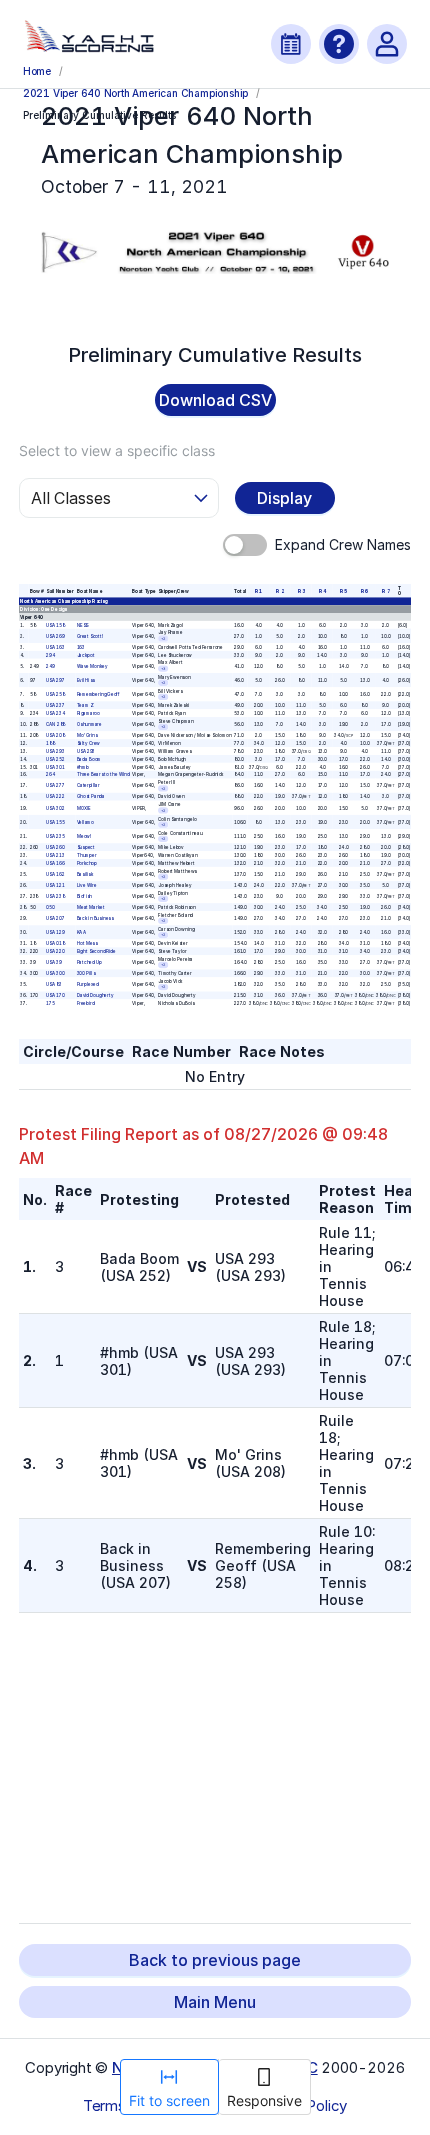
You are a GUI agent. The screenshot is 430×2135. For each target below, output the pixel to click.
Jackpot (85, 654)
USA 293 (55, 751)
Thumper (85, 855)
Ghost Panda (90, 796)
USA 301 (55, 766)
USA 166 (55, 862)
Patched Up (88, 962)
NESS (81, 624)
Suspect (85, 847)
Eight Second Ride (95, 951)
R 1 (258, 590)
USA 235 (55, 836)
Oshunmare (88, 724)
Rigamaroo (87, 713)
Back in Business (94, 918)
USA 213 (55, 855)
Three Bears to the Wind (102, 774)
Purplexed (87, 984)
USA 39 (54, 962)
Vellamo (84, 821)
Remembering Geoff (98, 694)
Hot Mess (86, 943)
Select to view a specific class (117, 450)
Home (37, 71)
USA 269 (55, 635)
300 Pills (85, 973)
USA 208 (55, 735)
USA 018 (55, 943)
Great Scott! (89, 635)
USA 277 (55, 785)
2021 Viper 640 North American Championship (135, 93)
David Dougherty (94, 995)
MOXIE (83, 807)
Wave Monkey (91, 665)
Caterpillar (87, 785)
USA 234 (55, 713)
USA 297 (55, 680)
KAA (80, 932)
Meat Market (90, 907)
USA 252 (55, 758)
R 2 (279, 590)
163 (80, 646)
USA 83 (54, 984)
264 (50, 774)
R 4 (321, 590)
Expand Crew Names (343, 544)
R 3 (300, 590)
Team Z (84, 705)
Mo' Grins (86, 735)
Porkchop (86, 862)
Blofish (83, 896)
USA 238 (55, 896)
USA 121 (55, 885)
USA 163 (55, 646)
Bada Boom (88, 758)
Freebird (85, 1003)
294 (50, 654)
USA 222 (55, 796)
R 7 (385, 590)
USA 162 (55, 874)
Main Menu (215, 2002)
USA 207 (55, 918)
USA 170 (55, 995)
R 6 (364, 590)
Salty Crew (87, 743)
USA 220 (55, 951)
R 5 (343, 590)
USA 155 (55, 821)
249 (50, 665)
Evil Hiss (85, 680)
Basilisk (84, 874)
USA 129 (55, 932)
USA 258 (55, 694)
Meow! (83, 836)
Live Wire (86, 885)
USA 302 (55, 807)
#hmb (82, 766)
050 (50, 907)
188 (50, 743)
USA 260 (55, 847)
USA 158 (55, 624)
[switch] (245, 545)
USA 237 (55, 705)
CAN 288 (55, 724)
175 (50, 1003)
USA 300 (55, 973)
